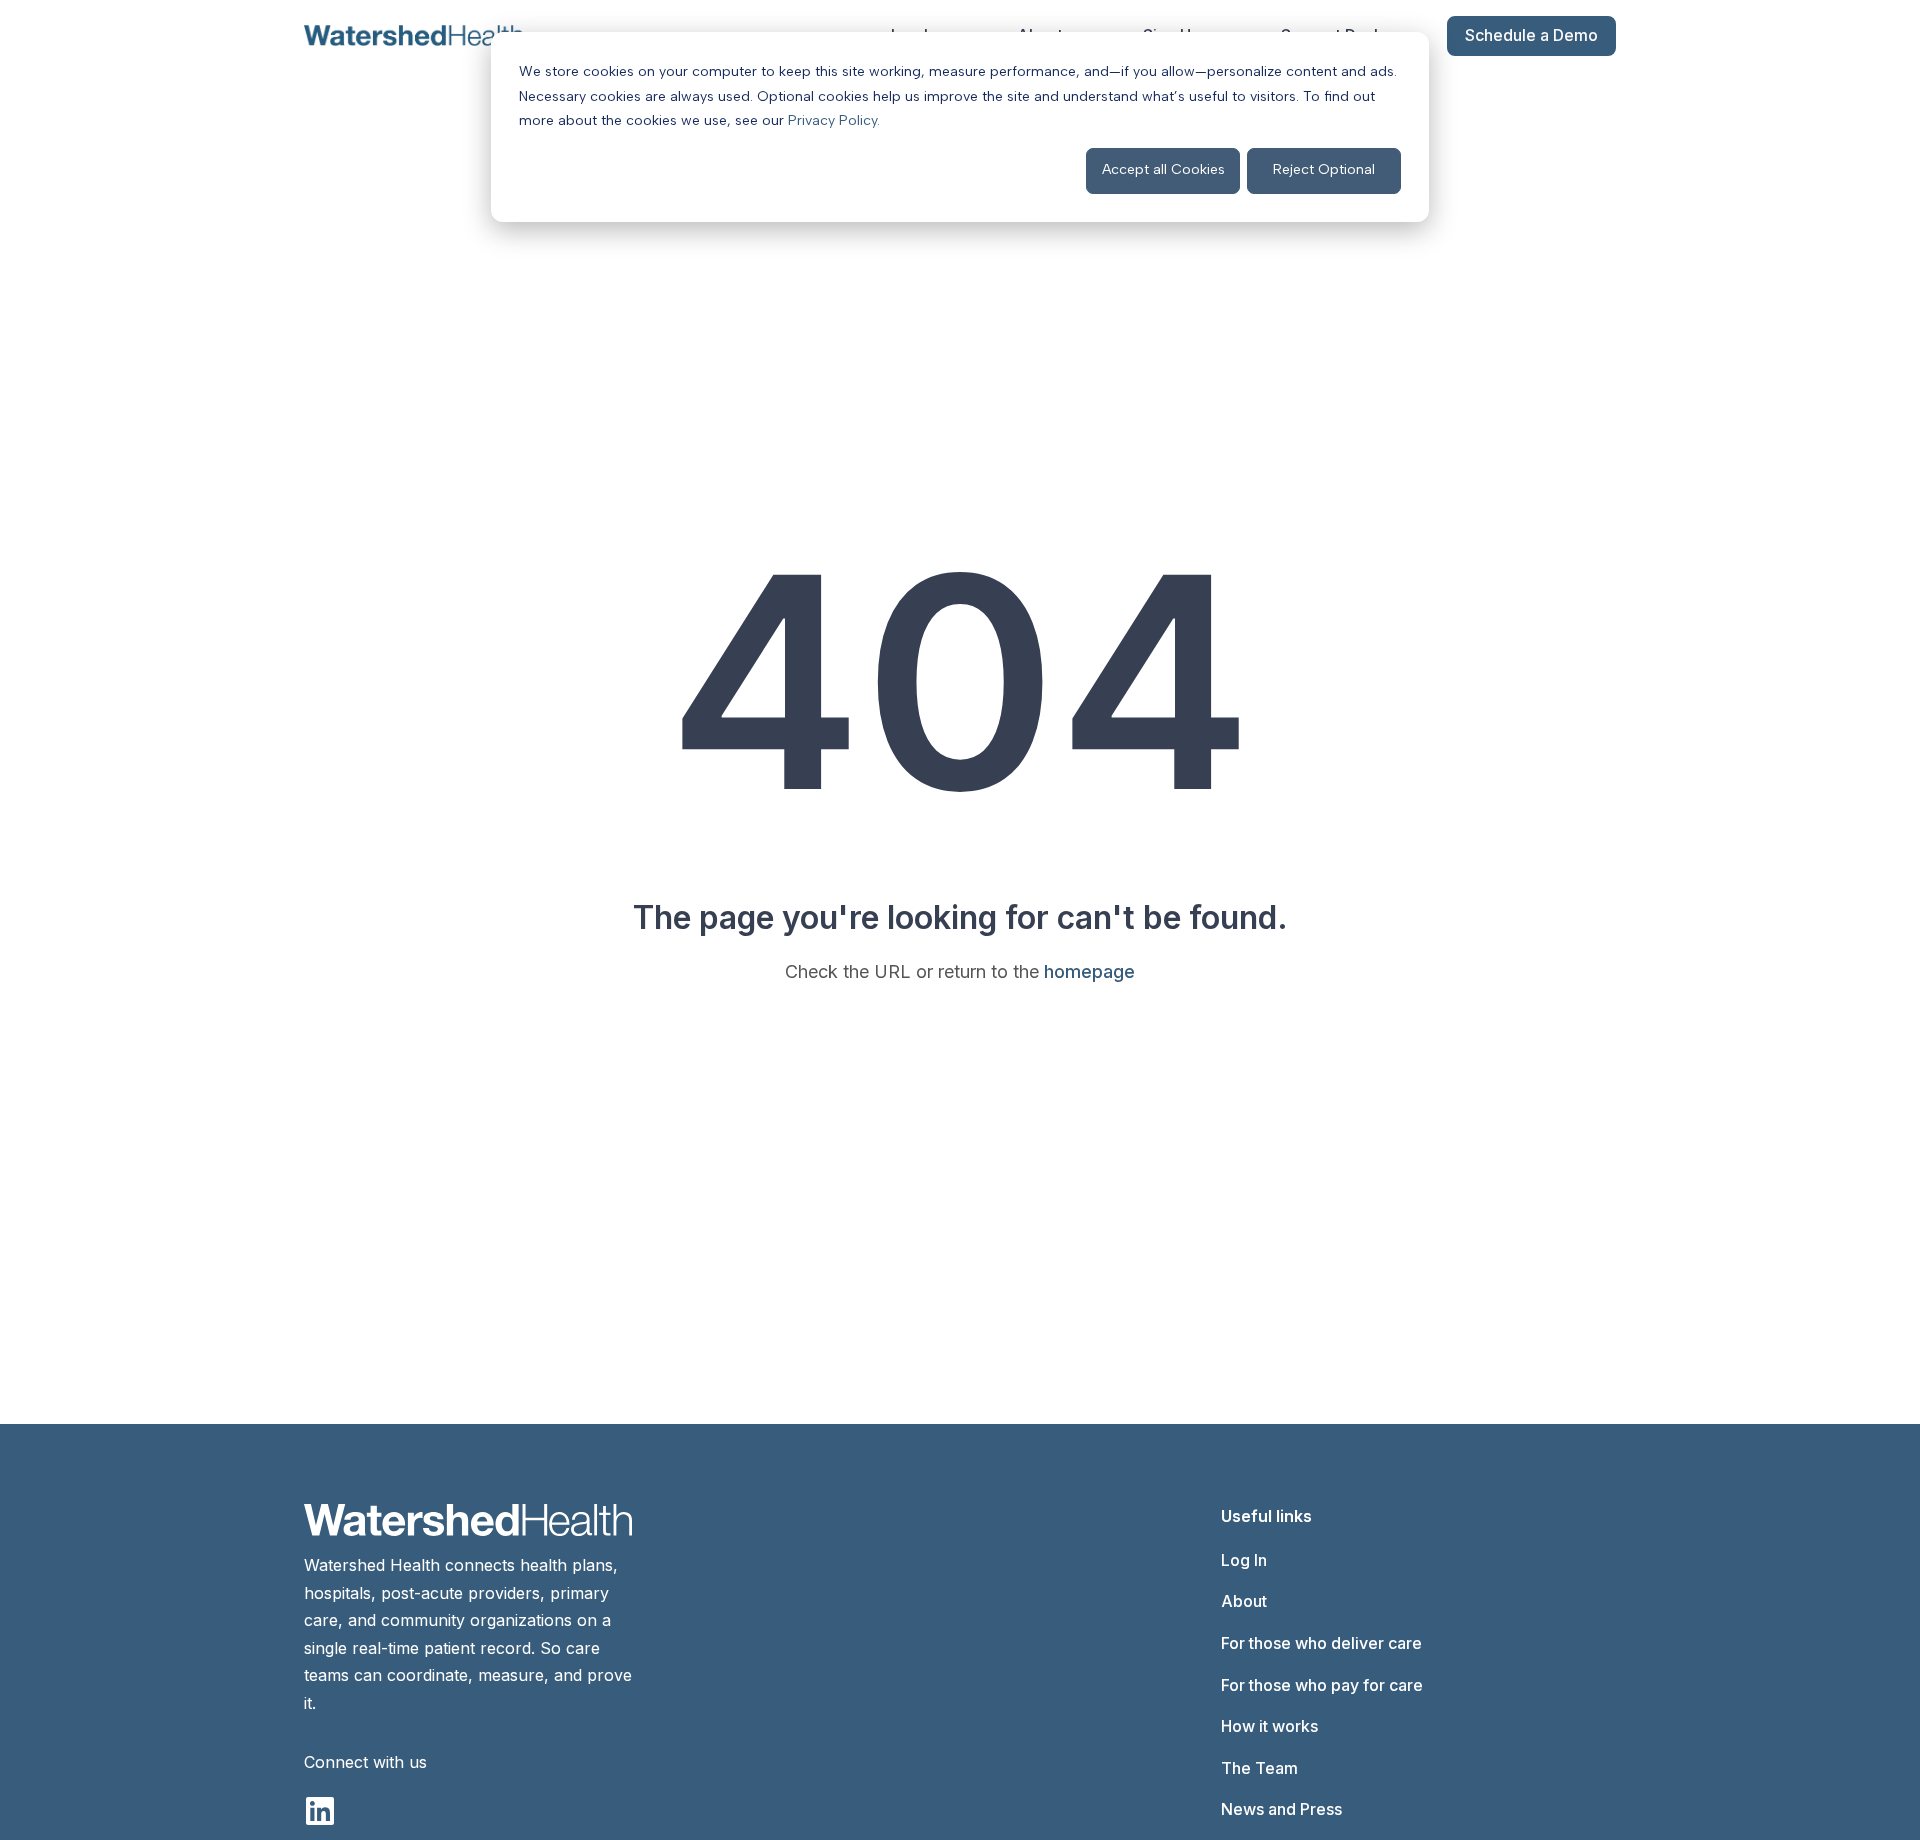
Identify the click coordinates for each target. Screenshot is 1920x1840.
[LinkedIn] (320, 1811)
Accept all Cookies (1163, 169)
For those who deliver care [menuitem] (1321, 1643)
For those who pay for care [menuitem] (1322, 1685)
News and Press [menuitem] (1281, 1809)
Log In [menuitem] (1244, 1560)
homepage (1089, 971)
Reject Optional (1324, 169)
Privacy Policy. (834, 120)
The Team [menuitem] (1259, 1768)
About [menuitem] (1244, 1601)
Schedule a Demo (1531, 35)
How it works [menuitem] (1269, 1726)
